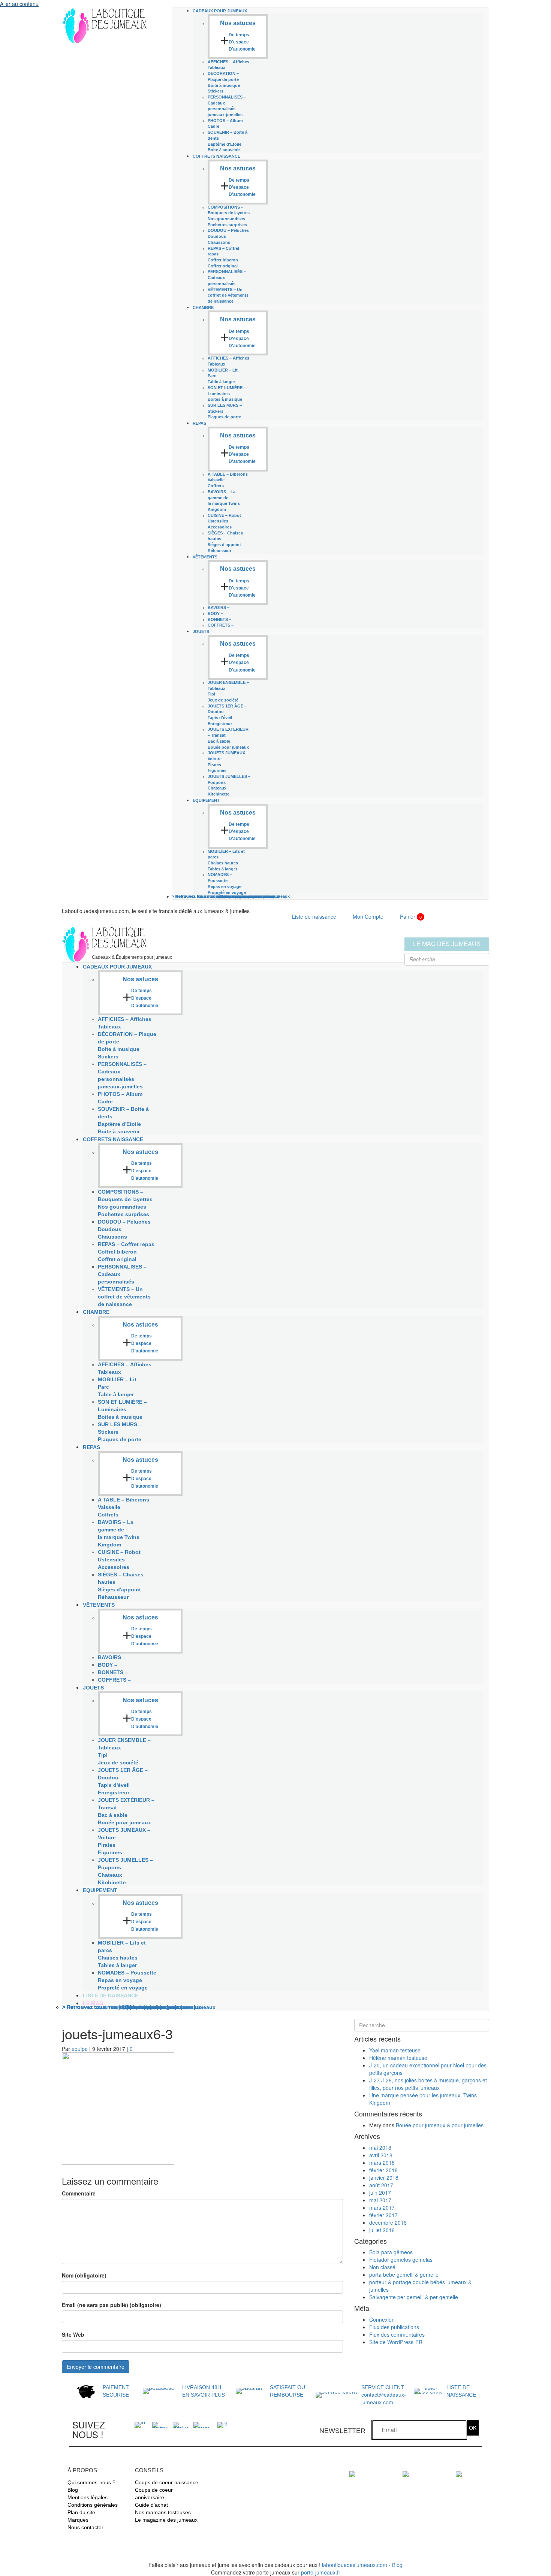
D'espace (239, 42)
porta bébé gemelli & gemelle (404, 2275)
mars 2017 (382, 2207)
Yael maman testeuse (395, 2050)
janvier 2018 (384, 2178)
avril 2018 (381, 2155)
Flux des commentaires (397, 2334)
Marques (78, 2520)
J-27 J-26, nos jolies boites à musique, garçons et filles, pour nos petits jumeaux (428, 2084)
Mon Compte (368, 916)
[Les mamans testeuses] (406, 2473)
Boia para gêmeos (391, 2252)
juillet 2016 (382, 2230)
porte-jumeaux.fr (321, 2572)
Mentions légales (88, 2497)
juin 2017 (380, 2192)
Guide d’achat (151, 2505)
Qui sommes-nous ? (91, 2482)
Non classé (382, 2267)
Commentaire (79, 2193)
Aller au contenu (19, 4)
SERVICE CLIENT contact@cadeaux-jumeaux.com (384, 2395)
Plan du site (81, 2512)
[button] (473, 2428)
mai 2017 (380, 2200)
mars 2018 (382, 2163)
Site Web (73, 2334)
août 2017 (381, 2185)
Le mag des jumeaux (447, 944)
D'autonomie (242, 49)
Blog (73, 2490)
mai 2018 (380, 2148)
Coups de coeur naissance (167, 2482)
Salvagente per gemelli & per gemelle (414, 2297)
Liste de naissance (314, 916)
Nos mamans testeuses (163, 2512)
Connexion (382, 2319)
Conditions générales (93, 2505)
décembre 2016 (388, 2222)
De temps (239, 35)
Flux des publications (394, 2327)
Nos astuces (238, 23)
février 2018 (383, 2170)
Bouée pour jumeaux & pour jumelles (440, 2125)
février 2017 (383, 2215)
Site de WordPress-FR (396, 2342)
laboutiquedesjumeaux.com (355, 2565)
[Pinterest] (202, 2424)
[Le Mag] (459, 2473)
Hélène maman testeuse (398, 2058)
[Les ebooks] (352, 2473)
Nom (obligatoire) (84, 2275)
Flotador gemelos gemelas (401, 2260)
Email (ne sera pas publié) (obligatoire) (112, 2305)
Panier (411, 916)
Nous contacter (85, 2527)
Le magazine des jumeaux (166, 2520)
